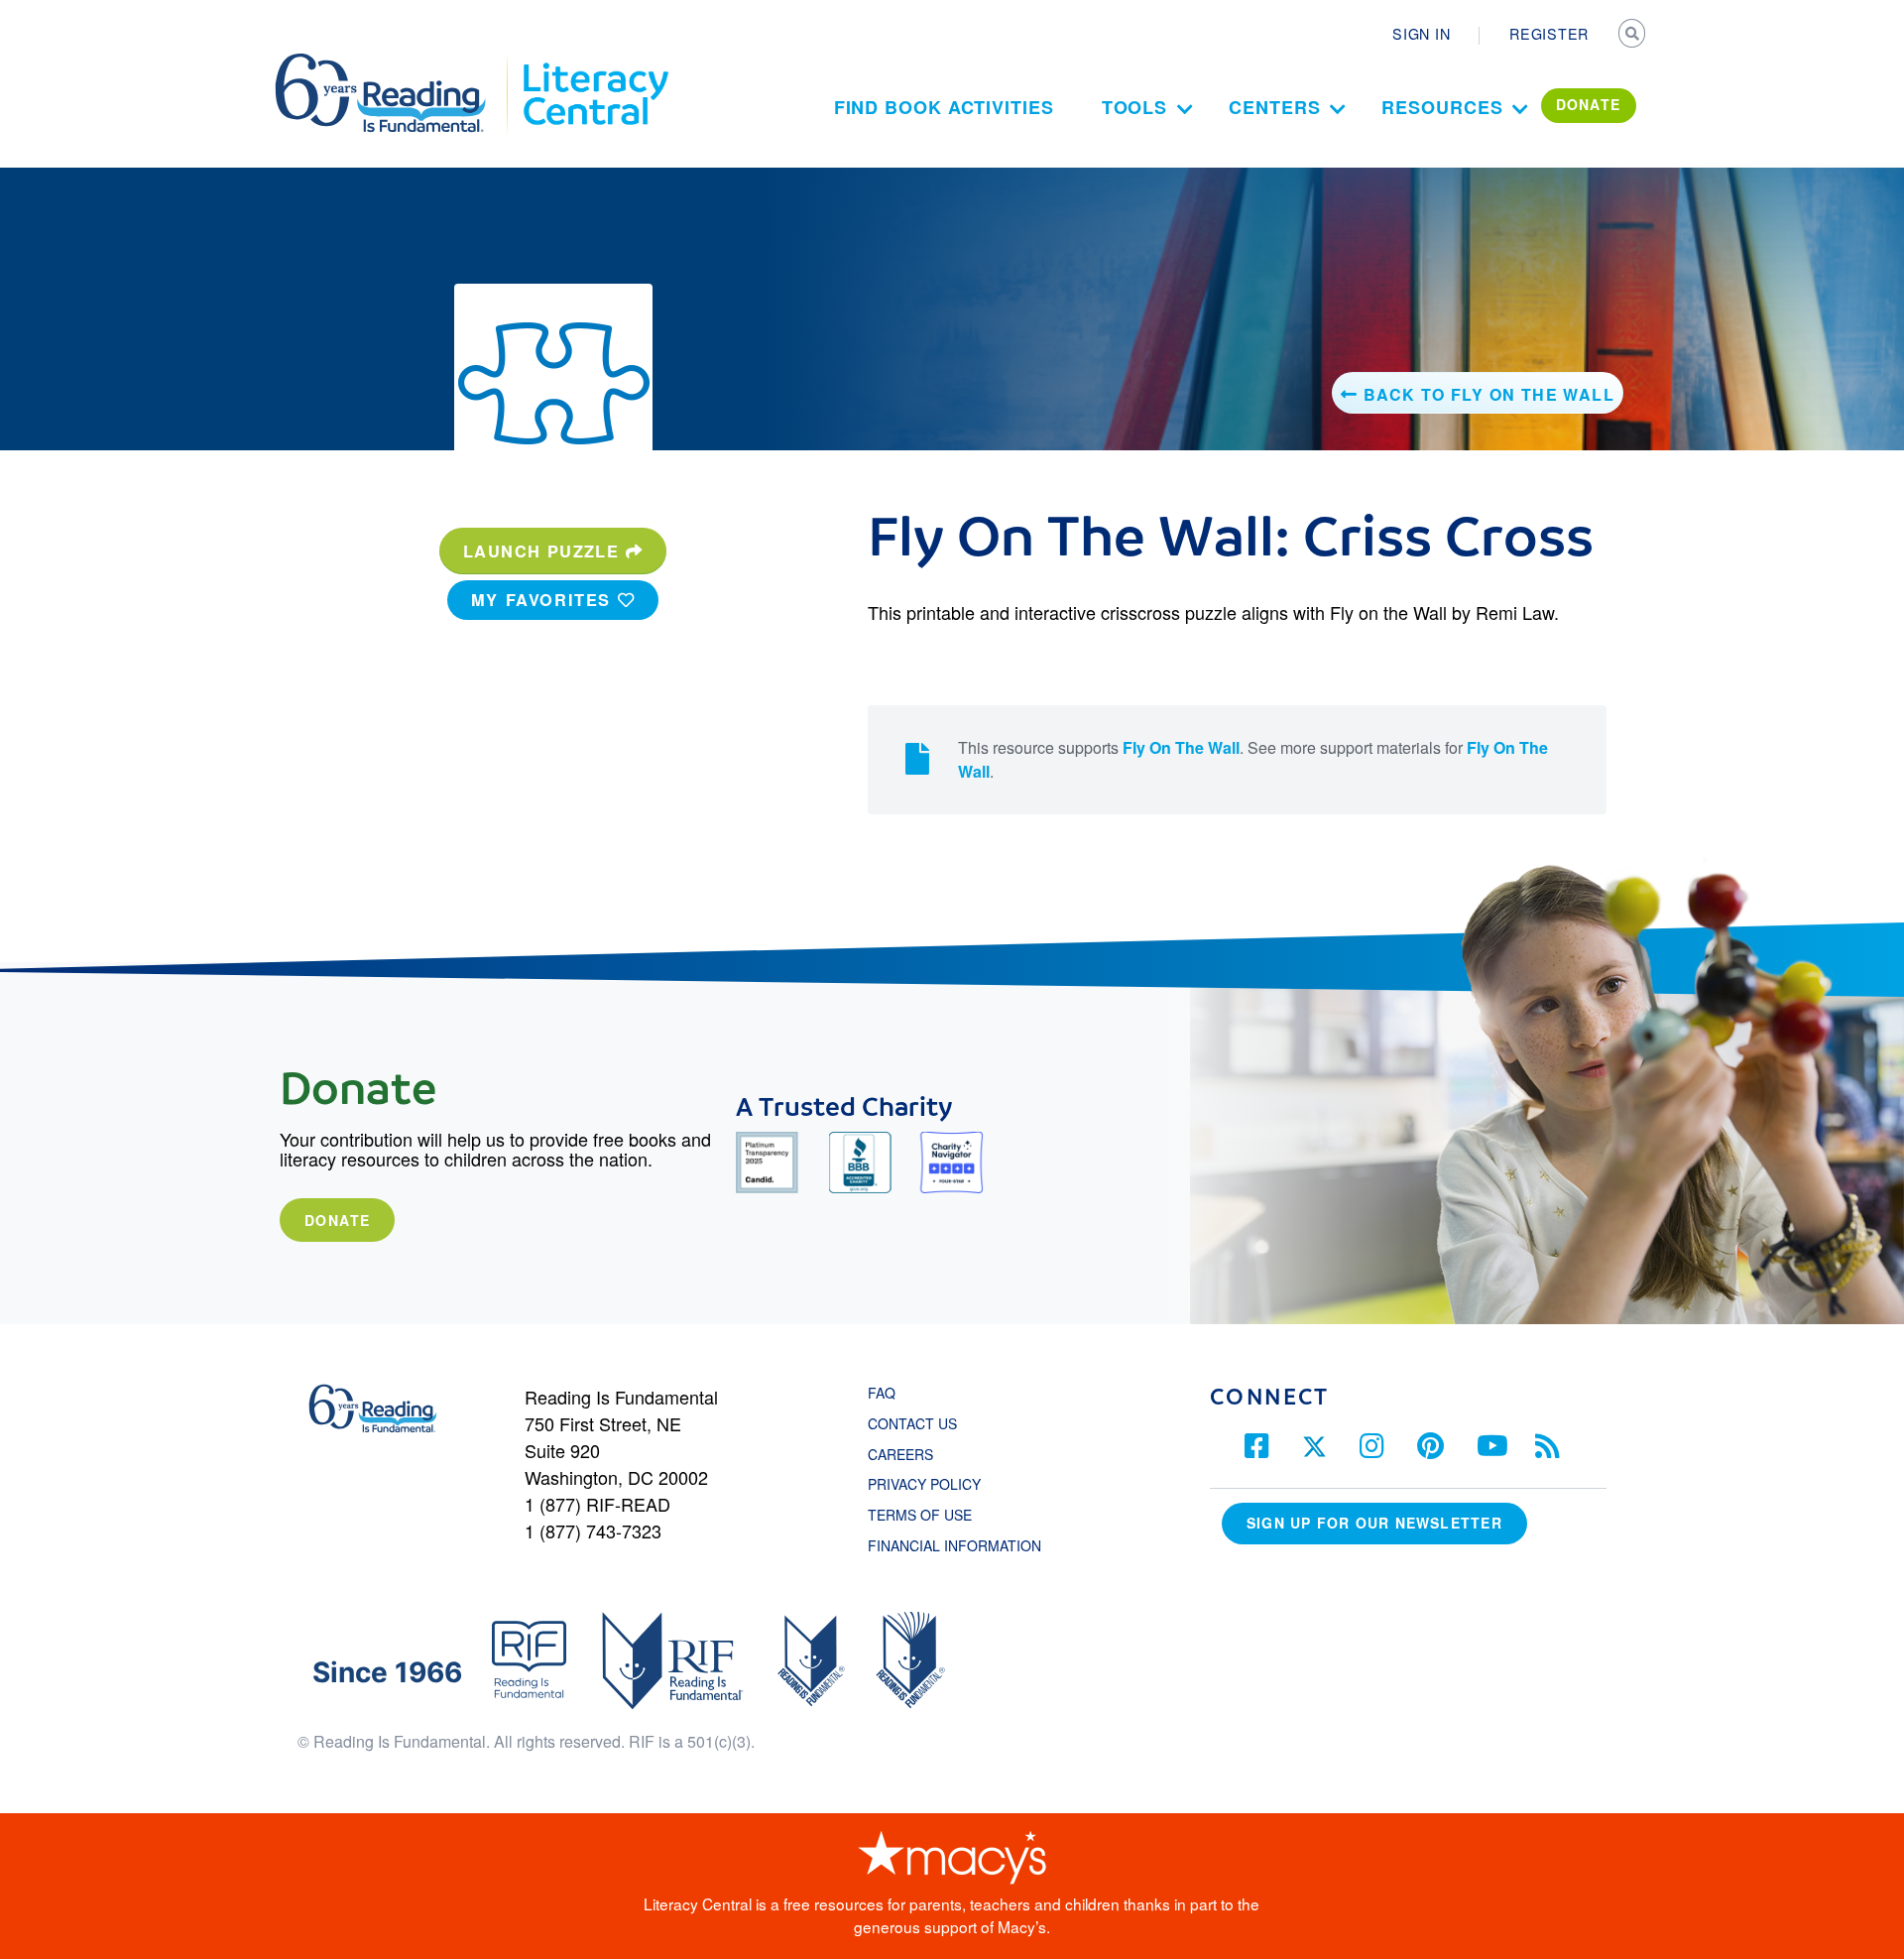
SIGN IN (1421, 34)
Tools (1135, 107)
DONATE (1589, 104)
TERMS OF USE (930, 1515)
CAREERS (900, 1454)
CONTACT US (918, 1423)
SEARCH (1633, 36)
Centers (1274, 107)
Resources (1442, 107)
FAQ (882, 1393)
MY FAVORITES (544, 600)
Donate (337, 1220)
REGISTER (1549, 34)
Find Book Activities (944, 107)
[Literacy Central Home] (595, 62)
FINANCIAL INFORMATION (954, 1545)
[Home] (394, 62)
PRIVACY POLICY (924, 1484)
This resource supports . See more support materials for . (1253, 759)
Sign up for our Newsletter (1374, 1523)
